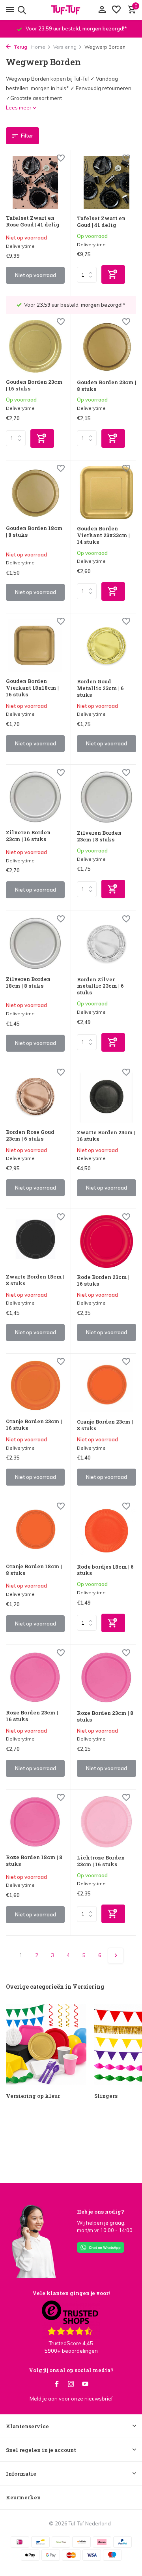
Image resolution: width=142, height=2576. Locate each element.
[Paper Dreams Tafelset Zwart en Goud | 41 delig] (106, 183)
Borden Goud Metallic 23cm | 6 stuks (100, 688)
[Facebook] (57, 2384)
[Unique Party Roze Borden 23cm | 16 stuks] (35, 1677)
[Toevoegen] (113, 274)
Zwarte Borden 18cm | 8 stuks (35, 1280)
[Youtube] (85, 2384)
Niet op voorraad (35, 275)
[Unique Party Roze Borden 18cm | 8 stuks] (35, 1822)
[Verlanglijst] (116, 10)
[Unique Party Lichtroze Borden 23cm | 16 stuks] (106, 1822)
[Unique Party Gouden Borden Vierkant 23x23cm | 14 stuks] (106, 493)
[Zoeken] (21, 10)
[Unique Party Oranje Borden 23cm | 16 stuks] (35, 1386)
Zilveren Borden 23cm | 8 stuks (99, 836)
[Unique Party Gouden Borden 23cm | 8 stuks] (106, 346)
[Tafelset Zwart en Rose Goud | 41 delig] (35, 182)
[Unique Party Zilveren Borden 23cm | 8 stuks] (106, 797)
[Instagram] (71, 2384)
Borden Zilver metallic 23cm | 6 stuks (100, 986)
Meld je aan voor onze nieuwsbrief (71, 2399)
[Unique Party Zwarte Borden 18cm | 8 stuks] (35, 1241)
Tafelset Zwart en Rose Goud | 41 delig (33, 221)
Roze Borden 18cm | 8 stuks (34, 1861)
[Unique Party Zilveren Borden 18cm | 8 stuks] (35, 943)
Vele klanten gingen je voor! (71, 2293)
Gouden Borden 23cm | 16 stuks (34, 385)
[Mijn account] (102, 10)
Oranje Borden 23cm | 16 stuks (34, 1425)
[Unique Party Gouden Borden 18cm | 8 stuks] (35, 493)
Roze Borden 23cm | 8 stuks (105, 1716)
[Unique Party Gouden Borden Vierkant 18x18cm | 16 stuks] (35, 646)
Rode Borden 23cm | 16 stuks (103, 1280)
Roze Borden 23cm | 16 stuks (32, 1716)
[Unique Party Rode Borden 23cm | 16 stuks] (106, 1241)
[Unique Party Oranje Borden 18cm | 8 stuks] (35, 1530)
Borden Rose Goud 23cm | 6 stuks (30, 1135)
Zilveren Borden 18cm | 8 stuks (28, 983)
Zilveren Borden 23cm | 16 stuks (28, 836)
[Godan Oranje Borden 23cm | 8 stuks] (106, 1386)
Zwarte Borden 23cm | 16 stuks (106, 1136)
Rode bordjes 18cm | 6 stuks (105, 1570)
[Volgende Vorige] (116, 1956)
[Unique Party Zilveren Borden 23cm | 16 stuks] (35, 797)
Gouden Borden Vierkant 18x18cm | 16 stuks (32, 688)
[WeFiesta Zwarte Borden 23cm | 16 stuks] (106, 1097)
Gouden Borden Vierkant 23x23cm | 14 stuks (103, 535)
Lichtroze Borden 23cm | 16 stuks (101, 1861)
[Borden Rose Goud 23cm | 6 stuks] (35, 1097)
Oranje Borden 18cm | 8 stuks (34, 1570)
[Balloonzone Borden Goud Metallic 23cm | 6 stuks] (106, 646)
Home (38, 47)
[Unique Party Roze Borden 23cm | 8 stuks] (106, 1677)
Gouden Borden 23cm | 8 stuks (106, 386)
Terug (20, 47)
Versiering (65, 47)
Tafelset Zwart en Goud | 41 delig (101, 222)
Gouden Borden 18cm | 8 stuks (34, 532)
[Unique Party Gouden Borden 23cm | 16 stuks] (35, 346)
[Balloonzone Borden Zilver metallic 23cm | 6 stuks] (106, 943)
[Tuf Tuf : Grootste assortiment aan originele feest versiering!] (71, 10)
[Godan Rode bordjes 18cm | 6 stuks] (106, 1531)
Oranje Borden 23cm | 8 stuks (105, 1425)
